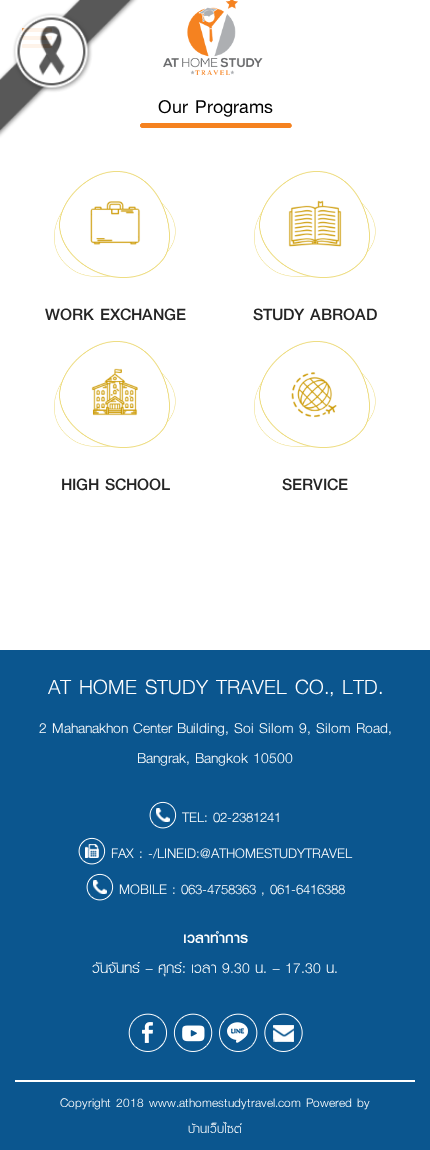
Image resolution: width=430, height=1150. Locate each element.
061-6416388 (307, 889)
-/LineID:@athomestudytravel (250, 853)
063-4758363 (218, 889)
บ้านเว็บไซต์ (215, 1128)
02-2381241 (247, 817)
